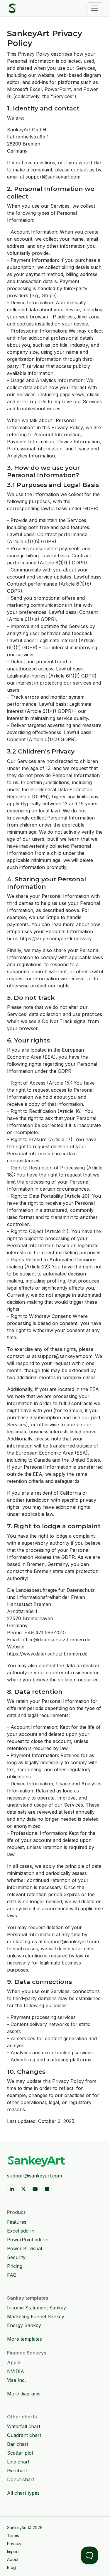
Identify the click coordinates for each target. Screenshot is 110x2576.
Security (16, 2257)
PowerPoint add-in (28, 2240)
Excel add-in (21, 2231)
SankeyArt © (25, 2528)
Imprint (13, 2551)
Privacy (14, 2543)
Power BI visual (24, 2248)
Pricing (15, 2266)
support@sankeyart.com (34, 2176)
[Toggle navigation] (95, 8)
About (13, 2559)
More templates (24, 2339)
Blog (11, 2567)
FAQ (12, 2275)
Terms (13, 2535)
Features (17, 2222)
